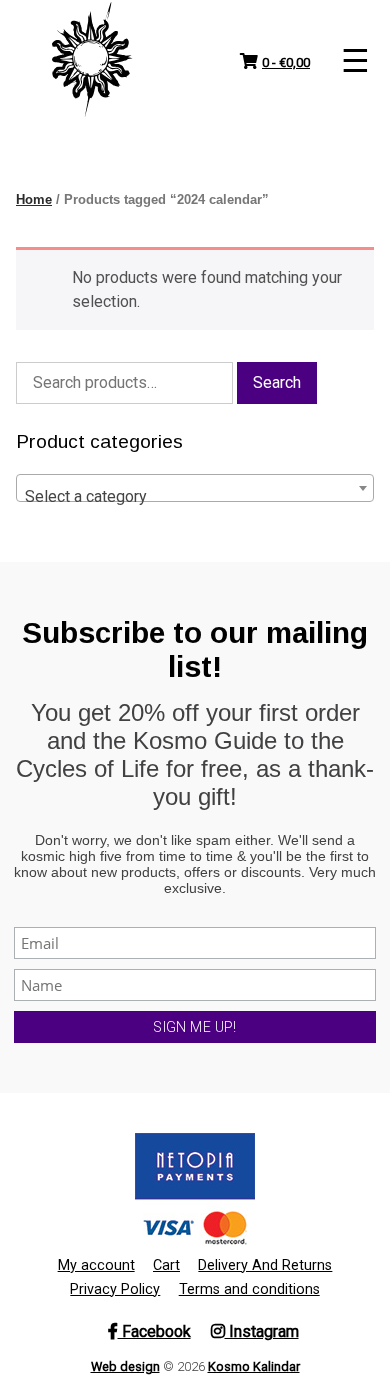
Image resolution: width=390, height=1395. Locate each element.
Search (277, 382)
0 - (286, 62)
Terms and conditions (249, 1289)
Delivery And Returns (265, 1265)
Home (34, 199)
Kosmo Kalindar (254, 1366)
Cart (166, 1265)
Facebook (154, 1331)
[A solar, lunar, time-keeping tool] (92, 60)
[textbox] (195, 497)
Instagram (262, 1331)
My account (96, 1265)
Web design (125, 1366)
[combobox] (195, 488)
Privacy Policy (115, 1289)
